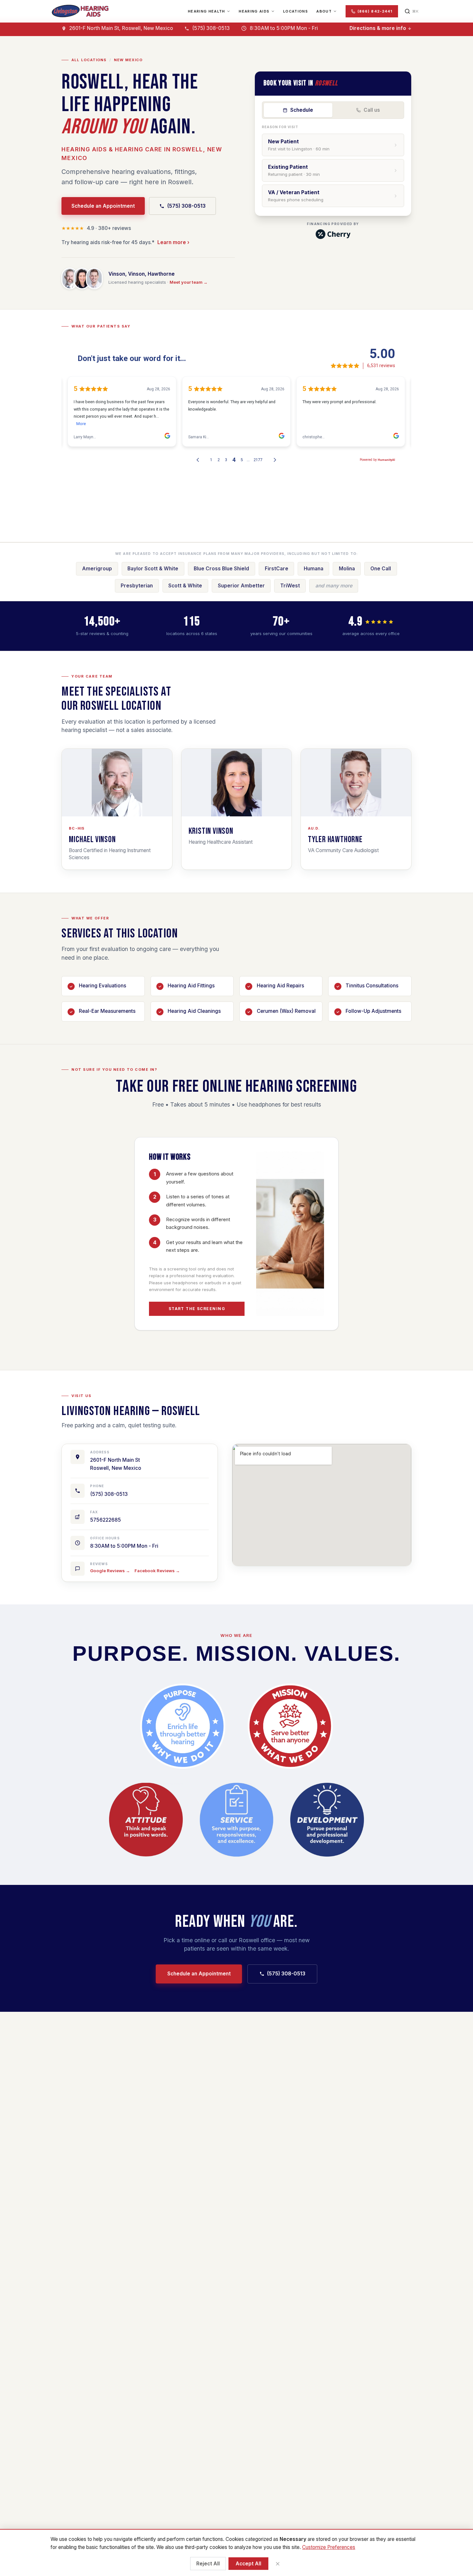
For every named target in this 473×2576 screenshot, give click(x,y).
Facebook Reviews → (157, 1571)
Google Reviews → (110, 1571)
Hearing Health (206, 11)
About (324, 11)
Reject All (208, 2564)
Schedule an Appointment (103, 206)
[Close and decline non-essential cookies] (278, 2564)
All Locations (89, 60)
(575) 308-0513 (186, 206)
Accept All (248, 2564)
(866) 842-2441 (375, 11)
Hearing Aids (254, 11)
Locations (296, 11)
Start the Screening (197, 1309)
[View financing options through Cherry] (333, 234)
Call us (372, 110)
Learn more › (173, 242)
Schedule (302, 110)
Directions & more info (378, 28)
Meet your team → (189, 282)
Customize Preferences (329, 2547)
